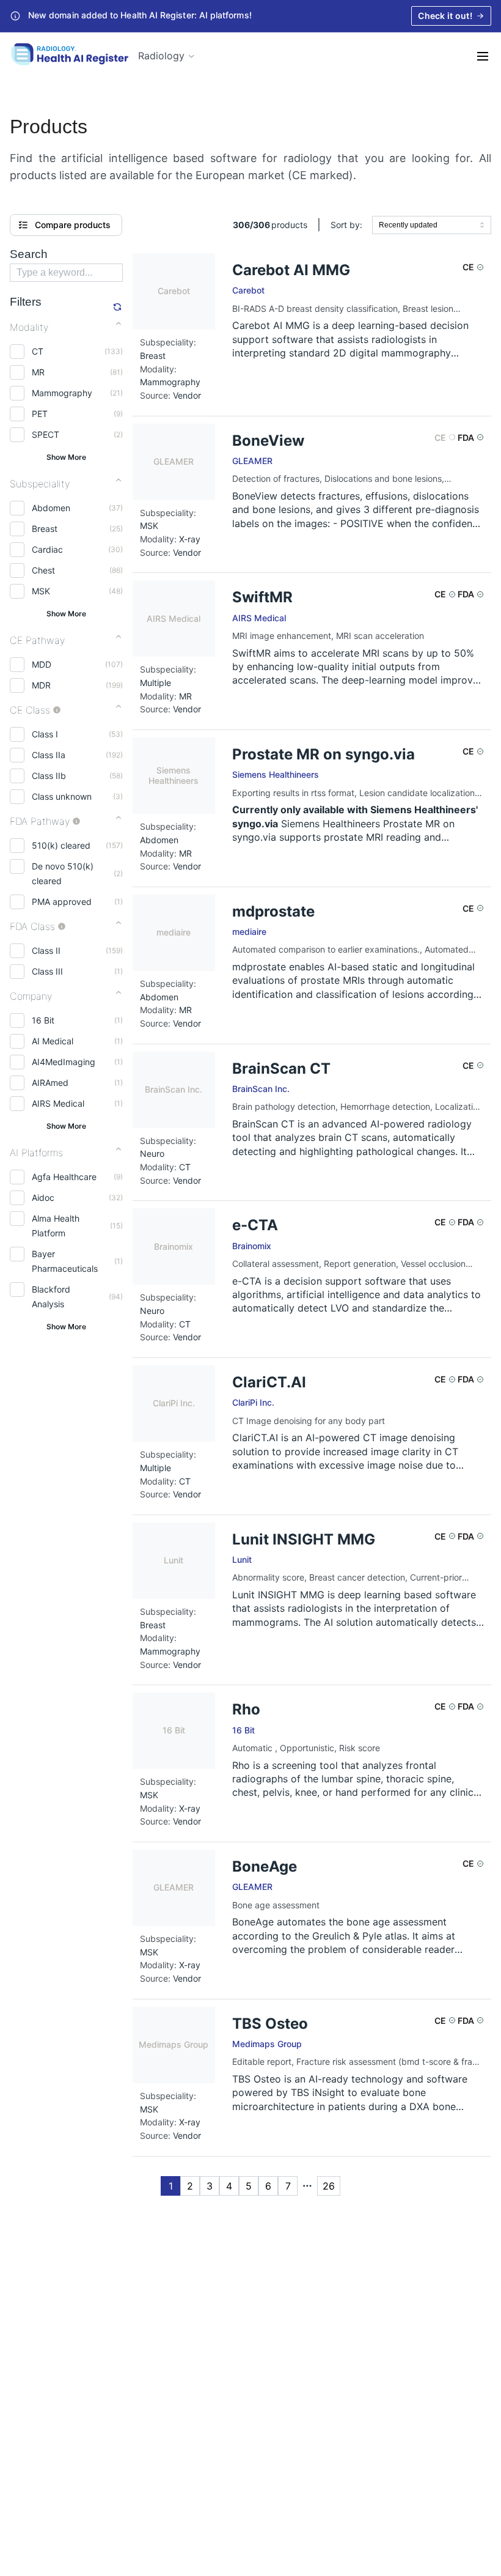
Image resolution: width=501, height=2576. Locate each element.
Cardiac (47, 549)
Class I (45, 734)
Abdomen (51, 508)
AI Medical (53, 1041)
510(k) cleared (61, 845)
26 (329, 2186)
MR (38, 372)
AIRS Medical (58, 1103)
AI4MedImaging (64, 1062)
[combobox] (432, 225)
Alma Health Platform (56, 1226)
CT (38, 351)
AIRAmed (50, 1083)
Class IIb (49, 776)
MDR (41, 685)
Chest (43, 570)
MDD (42, 664)
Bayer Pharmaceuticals (65, 1261)
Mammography (62, 393)
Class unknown (62, 796)
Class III (47, 971)
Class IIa (49, 755)
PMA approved (62, 902)
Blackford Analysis (51, 1297)
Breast (45, 529)
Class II (46, 950)
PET (40, 414)
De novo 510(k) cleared (63, 873)
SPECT (46, 434)
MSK (41, 591)
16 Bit (43, 1020)
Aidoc (43, 1198)
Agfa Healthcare (64, 1177)
